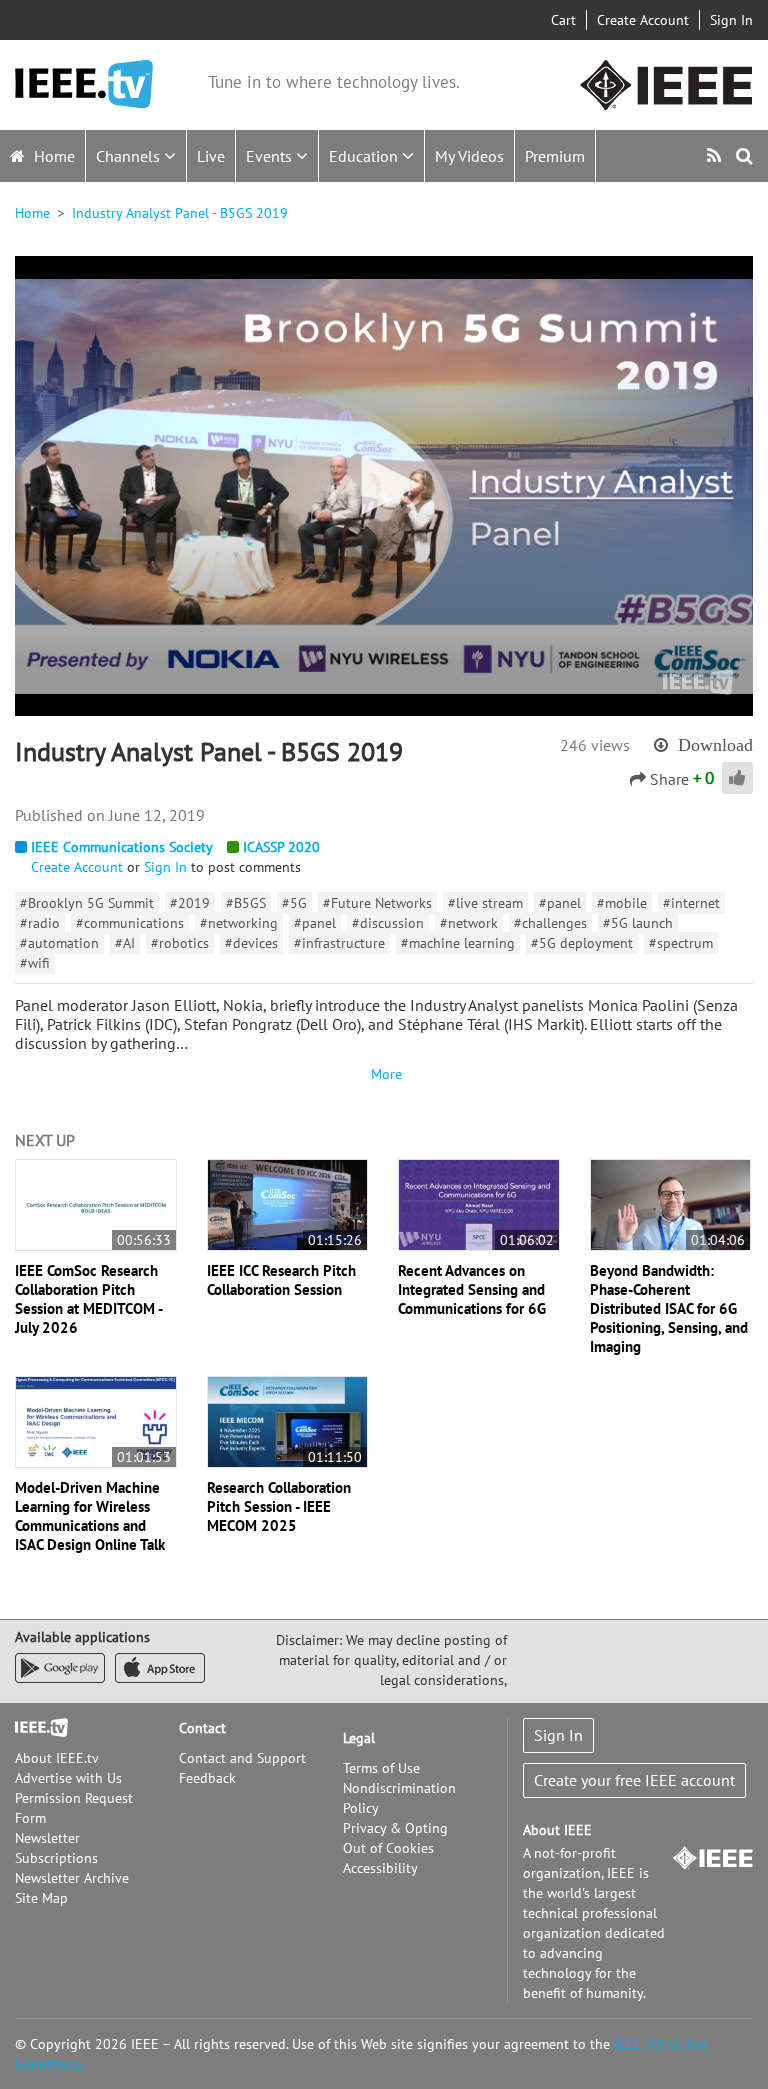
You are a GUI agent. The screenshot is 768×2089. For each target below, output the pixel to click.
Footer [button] (35, 1728)
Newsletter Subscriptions (56, 1848)
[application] (384, 486)
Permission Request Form (74, 1808)
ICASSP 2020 (281, 847)
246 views (595, 745)
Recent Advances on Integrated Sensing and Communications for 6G (472, 1289)
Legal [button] (359, 1738)
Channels (130, 156)
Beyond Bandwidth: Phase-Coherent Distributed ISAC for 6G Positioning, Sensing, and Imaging (669, 1308)
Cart (563, 20)
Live (211, 156)
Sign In (731, 20)
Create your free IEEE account (634, 1780)
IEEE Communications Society (122, 847)
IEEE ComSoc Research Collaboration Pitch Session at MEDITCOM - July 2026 (88, 1299)
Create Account (643, 20)
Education (365, 156)
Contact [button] (202, 1728)
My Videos (469, 156)
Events (271, 156)
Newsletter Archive (72, 1878)
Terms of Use (381, 1768)
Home (52, 156)
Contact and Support (242, 1758)
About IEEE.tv (57, 1758)
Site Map (41, 1898)
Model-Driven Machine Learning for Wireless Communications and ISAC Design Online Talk (90, 1516)
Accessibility (380, 1868)
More (384, 1074)
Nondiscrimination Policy (399, 1798)
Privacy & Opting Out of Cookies (395, 1838)
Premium (555, 156)
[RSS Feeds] (716, 155)
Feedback (207, 1778)
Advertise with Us (68, 1778)
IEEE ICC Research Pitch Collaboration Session (281, 1280)
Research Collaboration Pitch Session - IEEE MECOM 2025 (279, 1506)
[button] (384, 485)
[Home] (84, 84)
